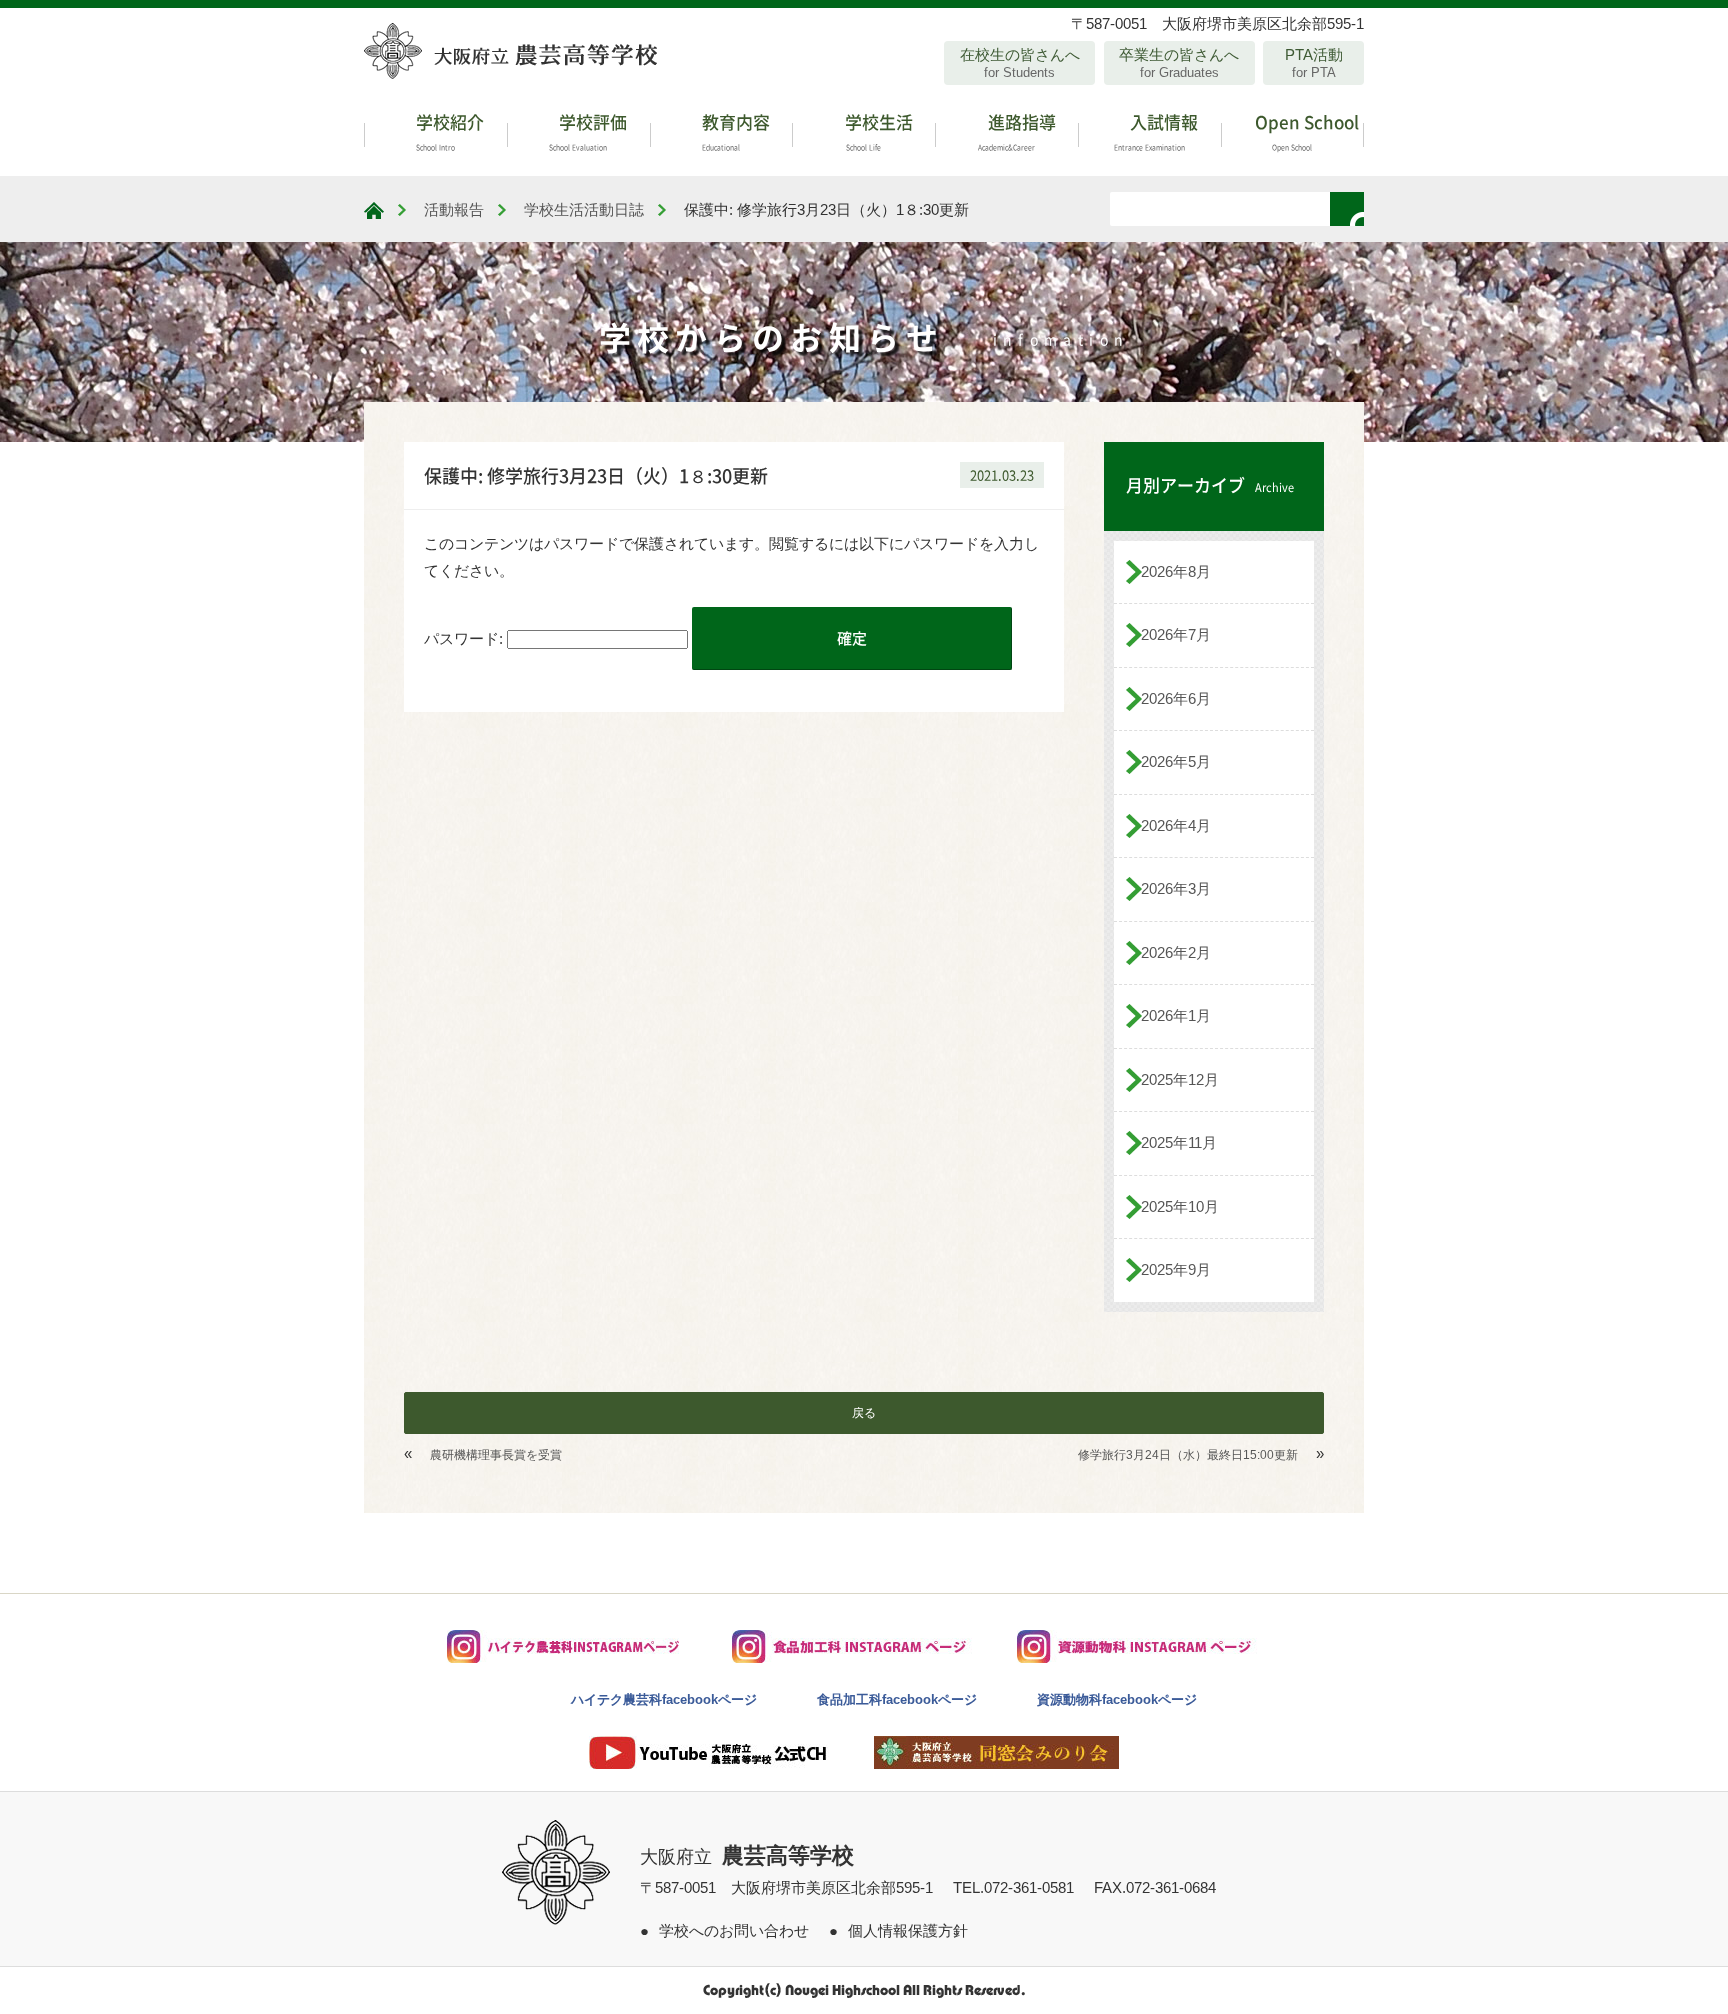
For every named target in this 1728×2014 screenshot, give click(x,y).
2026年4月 (1176, 825)
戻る (864, 1413)
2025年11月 (1179, 1142)
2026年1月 (1176, 1015)
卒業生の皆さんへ (1179, 63)
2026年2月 (1176, 952)
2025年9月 (1176, 1269)
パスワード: (465, 638)
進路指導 (1017, 130)
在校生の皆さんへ (1020, 63)
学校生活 (877, 130)
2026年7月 (1176, 634)
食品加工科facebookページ (897, 1699)
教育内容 (734, 130)
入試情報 (1156, 130)
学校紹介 (448, 130)
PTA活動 (1314, 63)
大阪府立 (747, 1857)
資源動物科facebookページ (1117, 1699)
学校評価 (588, 130)
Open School (1305, 130)
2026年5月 (1176, 761)
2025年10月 (1180, 1206)
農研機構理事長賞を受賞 (496, 1455)
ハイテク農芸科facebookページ (664, 1699)
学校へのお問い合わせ (734, 1930)
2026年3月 (1176, 888)
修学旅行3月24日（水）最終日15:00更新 (1188, 1455)
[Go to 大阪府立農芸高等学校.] (374, 210)
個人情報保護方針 (908, 1930)
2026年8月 (1176, 571)
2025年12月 (1180, 1079)
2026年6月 (1176, 698)
